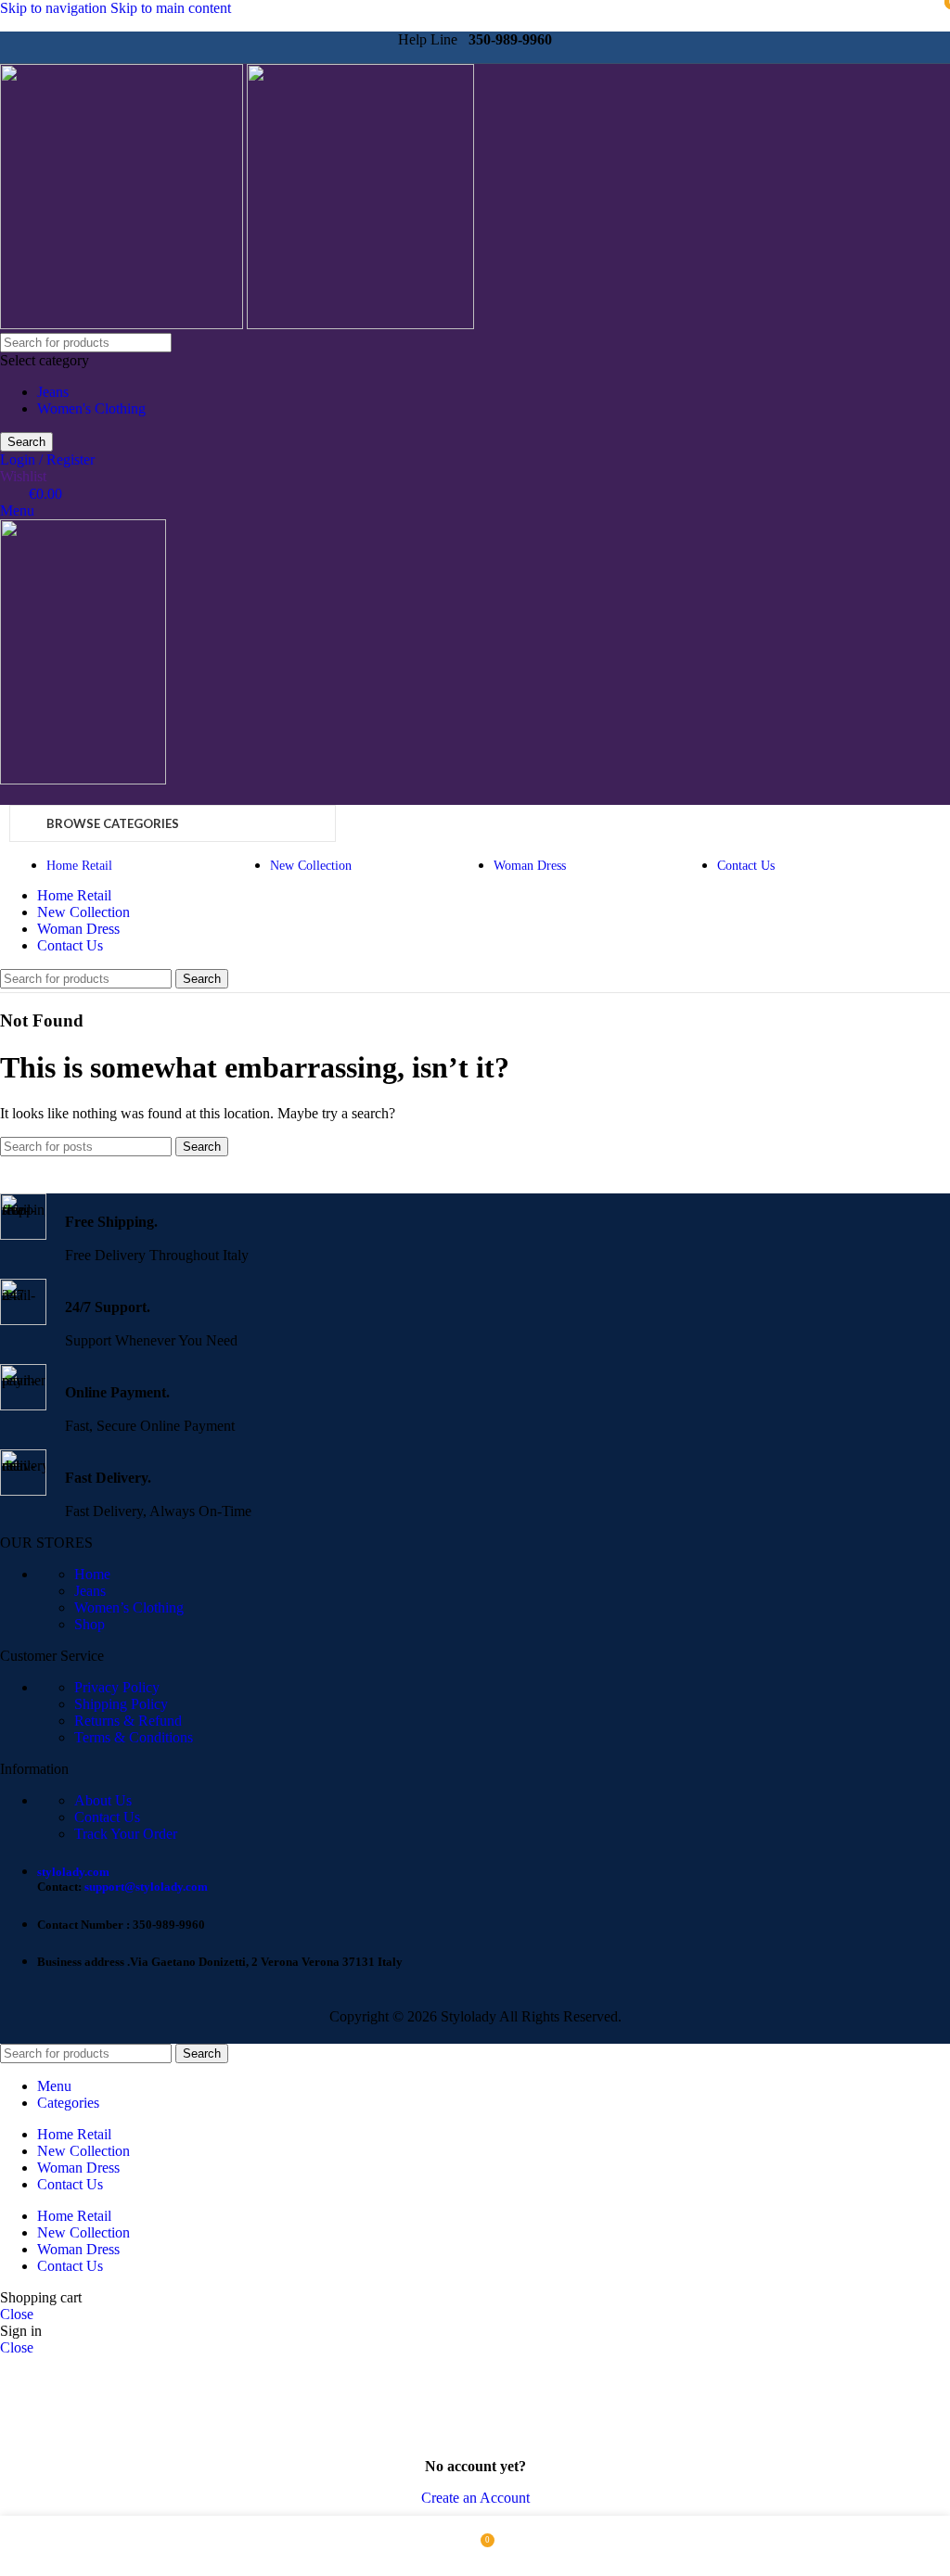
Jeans (53, 392)
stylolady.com (73, 1872)
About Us (103, 1800)
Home (92, 1574)
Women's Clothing (91, 408)
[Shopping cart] (6, 796)
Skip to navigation (55, 8)
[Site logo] (123, 324)
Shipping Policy (121, 1704)
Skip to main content (171, 8)
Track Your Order (126, 1834)
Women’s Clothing (129, 1607)
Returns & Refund (128, 1721)
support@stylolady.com (146, 1887)
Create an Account (475, 2498)
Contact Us (107, 1817)
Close (17, 2314)
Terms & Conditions (134, 1737)
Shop (90, 1624)
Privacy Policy (117, 1687)
